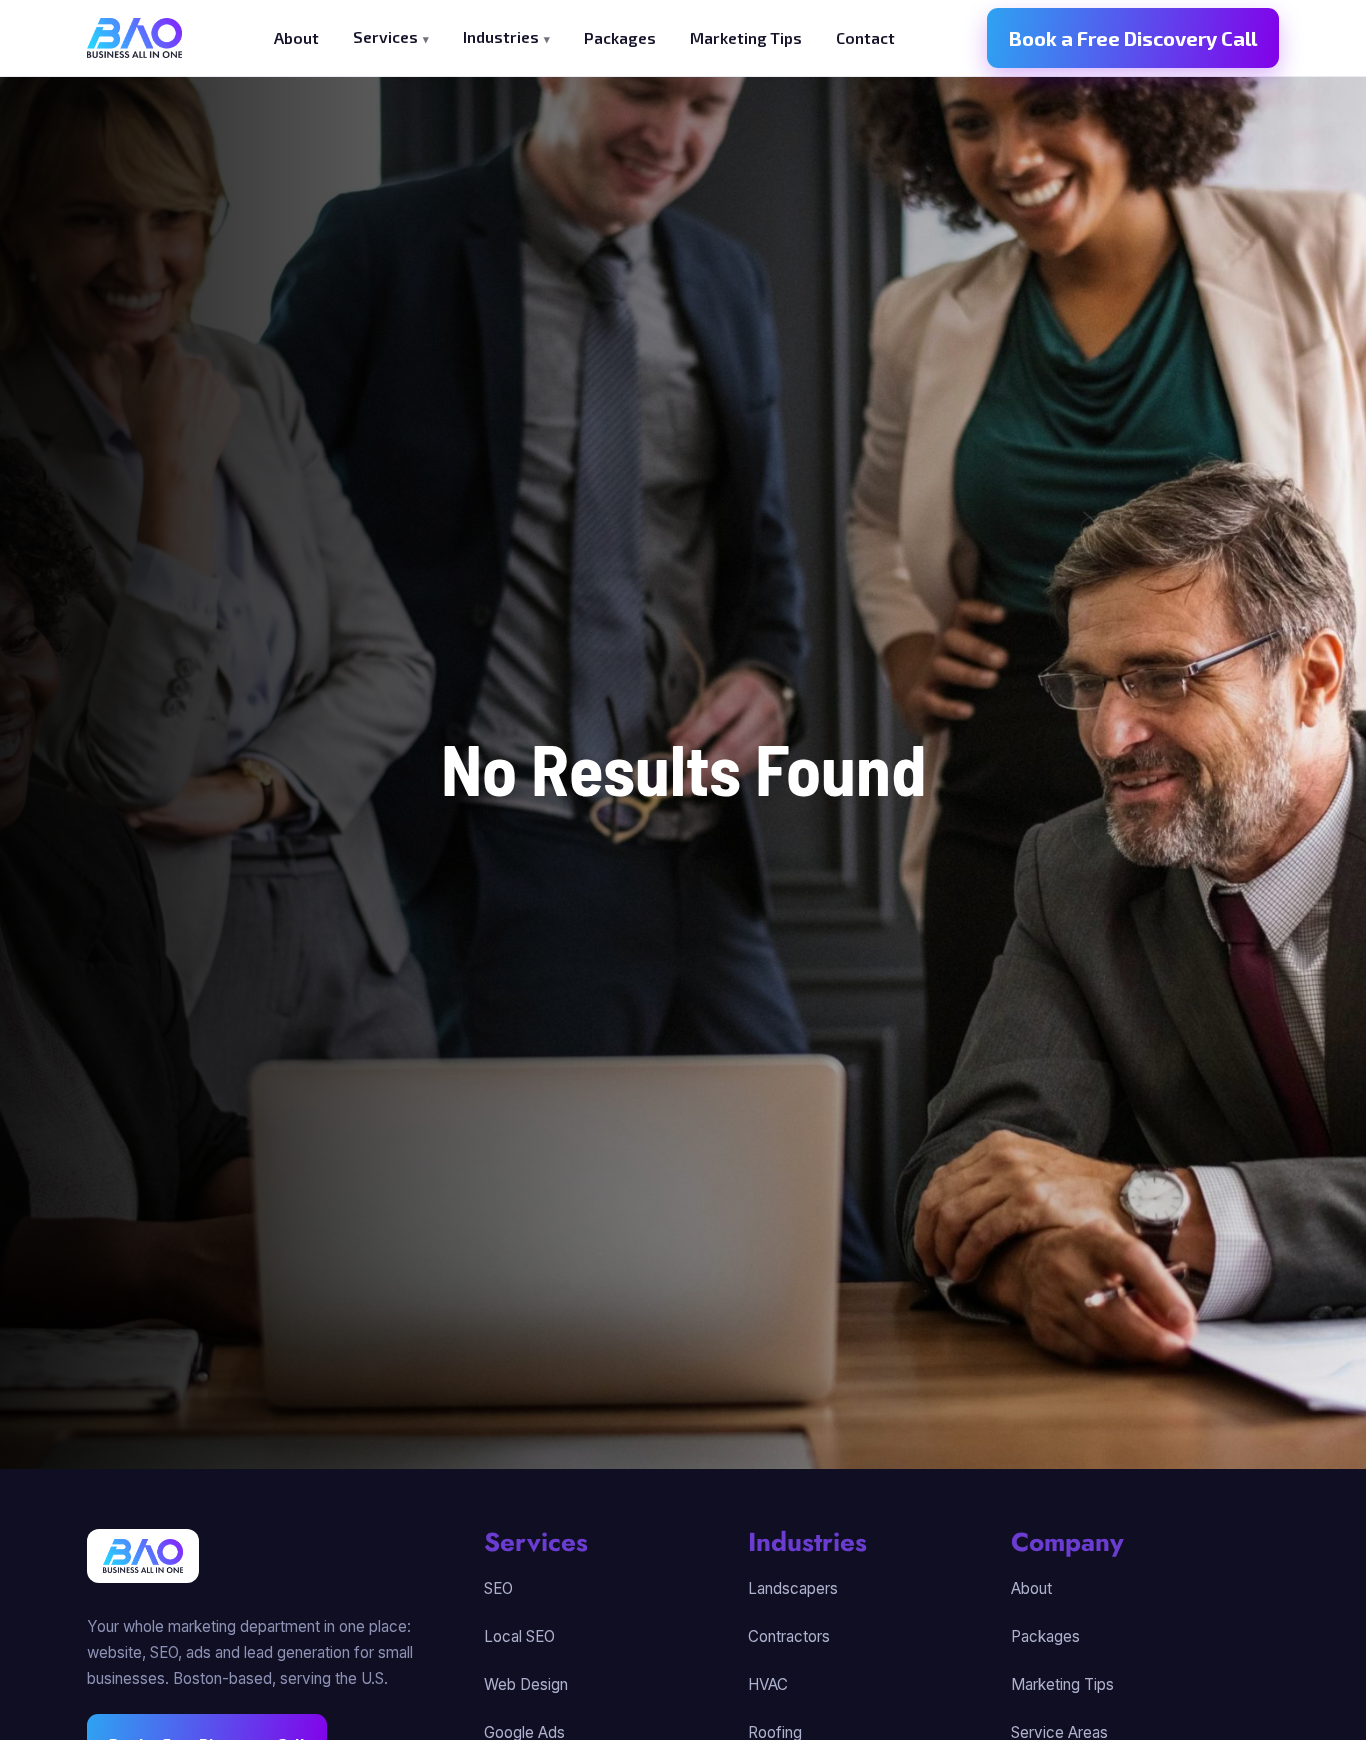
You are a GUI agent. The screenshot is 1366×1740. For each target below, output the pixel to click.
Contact (865, 37)
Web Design (526, 1684)
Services (385, 36)
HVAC (768, 1684)
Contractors (789, 1636)
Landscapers (793, 1588)
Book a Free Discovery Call (1133, 38)
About (296, 37)
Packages (620, 37)
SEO (498, 1588)
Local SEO (519, 1636)
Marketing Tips (746, 37)
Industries (501, 36)
